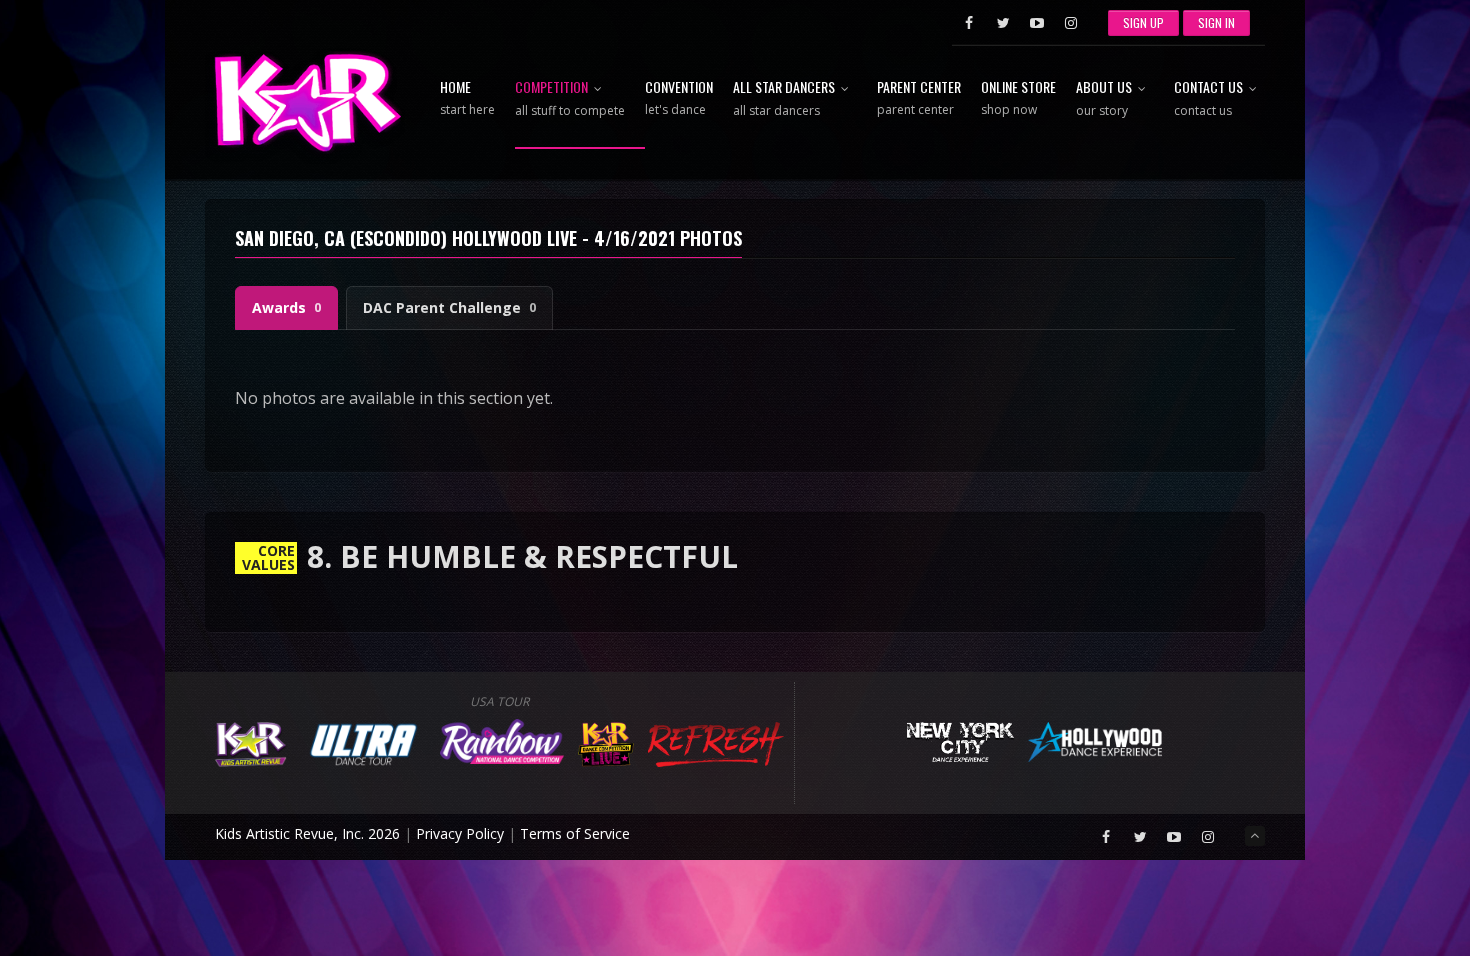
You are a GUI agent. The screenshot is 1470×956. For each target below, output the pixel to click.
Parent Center (919, 99)
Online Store (1018, 99)
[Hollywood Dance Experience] (1095, 739)
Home (467, 99)
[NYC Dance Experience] (960, 739)
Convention (679, 99)
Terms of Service (575, 833)
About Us (1104, 99)
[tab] (286, 308)
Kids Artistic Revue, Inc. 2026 (307, 833)
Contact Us (1208, 99)
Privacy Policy (460, 833)
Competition (570, 99)
